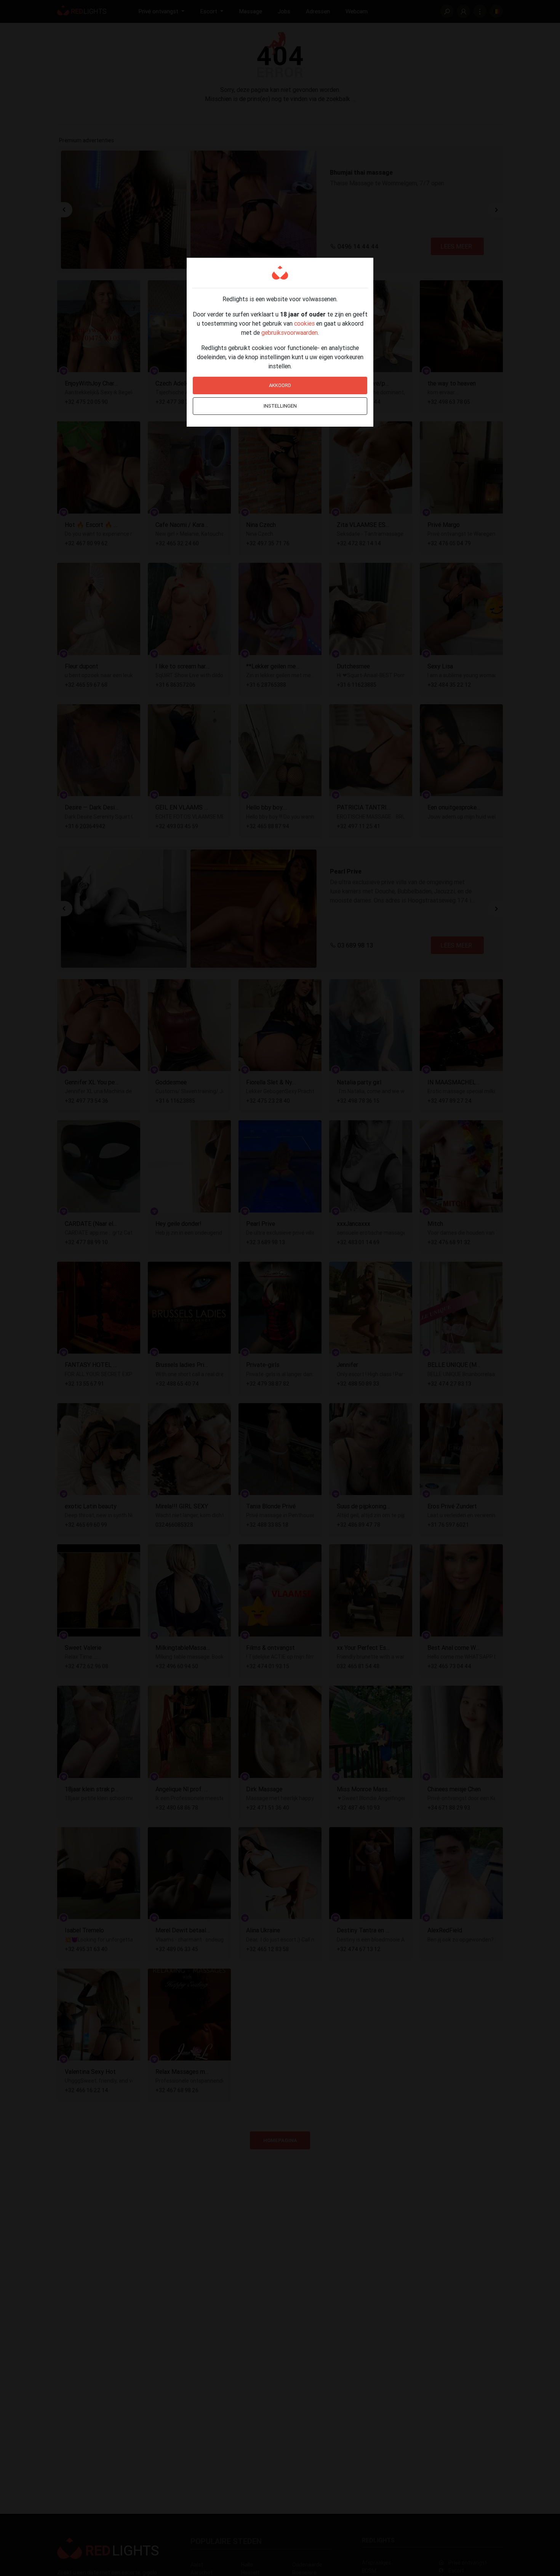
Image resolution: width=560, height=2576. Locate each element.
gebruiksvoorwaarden (290, 332)
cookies (304, 323)
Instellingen (280, 406)
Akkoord (280, 385)
